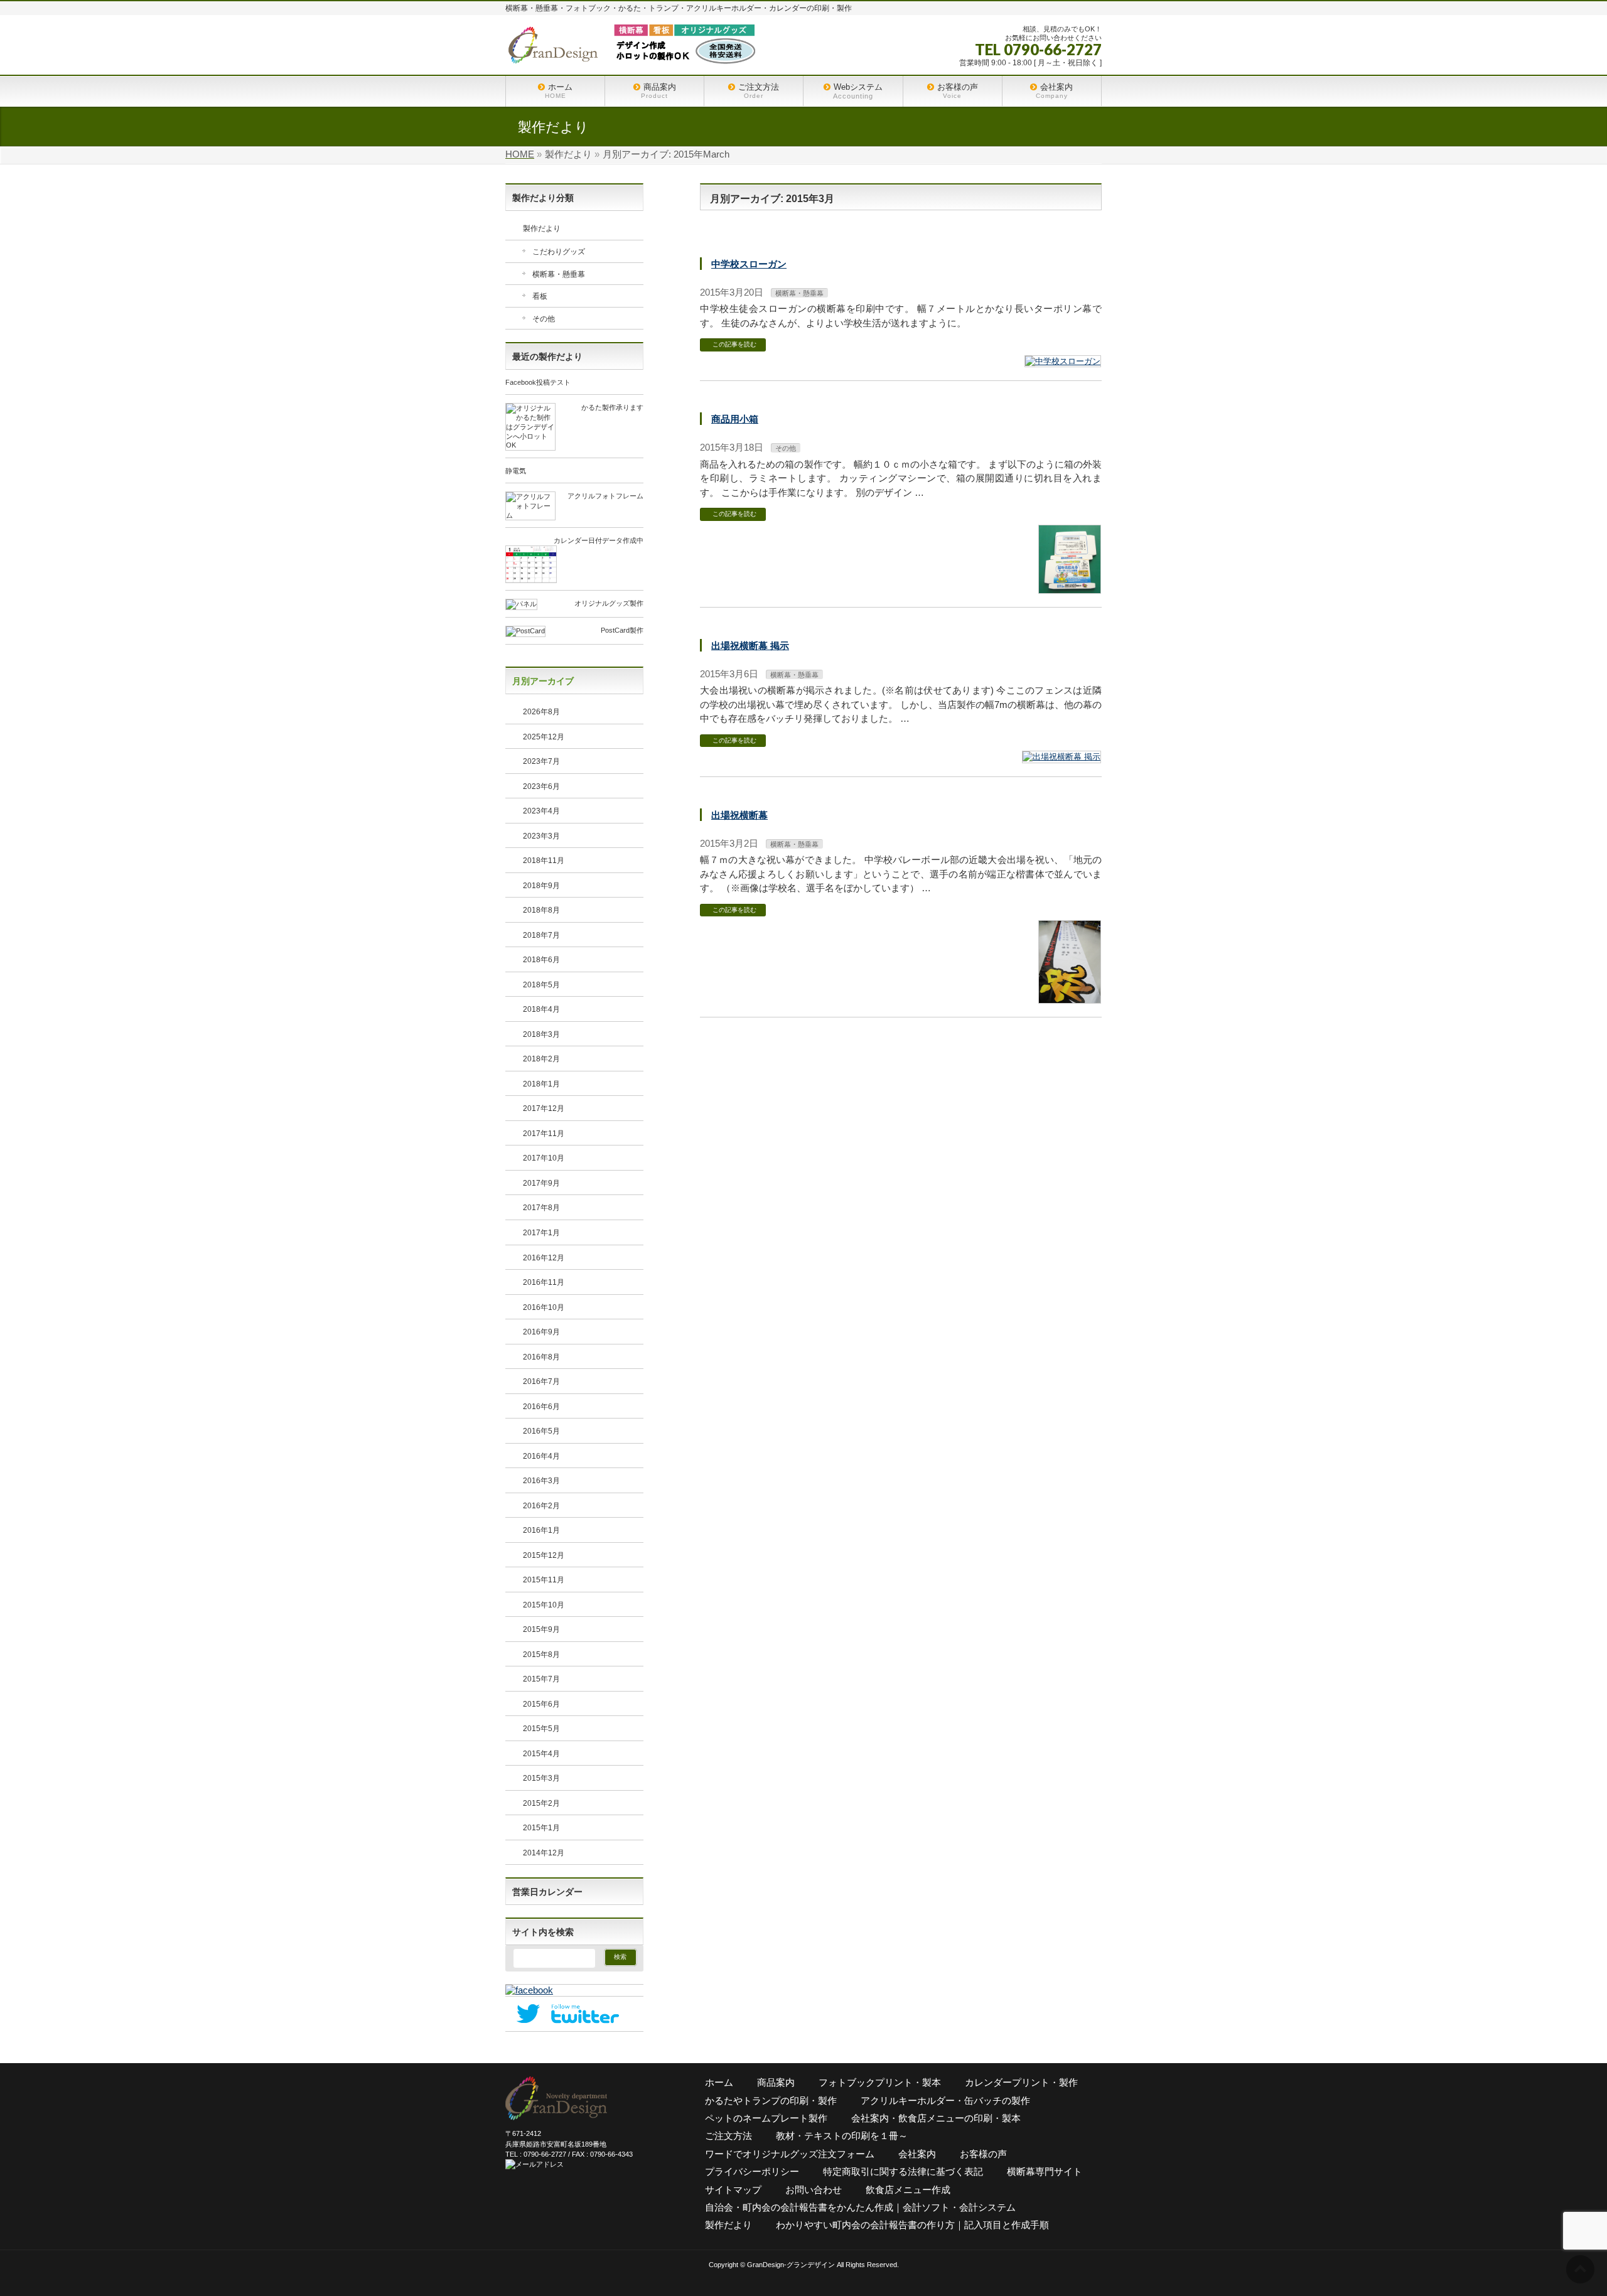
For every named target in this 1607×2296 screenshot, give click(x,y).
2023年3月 (541, 836)
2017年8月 (541, 1208)
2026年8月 (541, 712)
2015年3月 (541, 1778)
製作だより (542, 228)
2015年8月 (541, 1655)
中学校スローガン (749, 264)
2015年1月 (541, 1828)
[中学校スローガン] (1063, 362)
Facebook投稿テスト (538, 382)
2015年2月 (541, 1803)
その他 (786, 448)
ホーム (719, 2082)
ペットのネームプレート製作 (766, 2118)
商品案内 (776, 2082)
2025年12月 (544, 737)
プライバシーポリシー (752, 2171)
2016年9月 (541, 1332)
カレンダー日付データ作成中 (599, 540)
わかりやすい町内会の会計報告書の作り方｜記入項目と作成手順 (912, 2225)
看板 (540, 296)
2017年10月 (544, 1158)
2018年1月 (541, 1084)
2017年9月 (541, 1183)
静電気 (516, 471)
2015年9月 (541, 1629)
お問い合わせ (814, 2190)
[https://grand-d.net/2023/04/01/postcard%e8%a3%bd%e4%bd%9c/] (525, 632)
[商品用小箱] (1070, 588)
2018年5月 (541, 985)
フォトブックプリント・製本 (880, 2082)
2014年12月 (544, 1853)
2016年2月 (541, 1506)
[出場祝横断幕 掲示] (1061, 757)
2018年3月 (541, 1034)
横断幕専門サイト (1045, 2171)
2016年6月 (541, 1407)
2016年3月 (541, 1481)
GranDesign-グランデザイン (791, 2265)
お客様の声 (983, 2154)
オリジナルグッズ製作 (609, 603)
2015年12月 (544, 1555)
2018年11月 (544, 861)
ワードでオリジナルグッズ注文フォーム (790, 2154)
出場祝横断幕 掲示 (750, 646)
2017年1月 (541, 1233)
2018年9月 (541, 886)
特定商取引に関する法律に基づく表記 (903, 2171)
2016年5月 (541, 1431)
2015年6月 (541, 1704)
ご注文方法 (728, 2136)
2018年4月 (541, 1009)
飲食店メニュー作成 (908, 2190)
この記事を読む (734, 344)
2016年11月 (544, 1282)
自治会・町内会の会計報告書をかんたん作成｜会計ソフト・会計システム (860, 2207)
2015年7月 (541, 1679)
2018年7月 (541, 935)
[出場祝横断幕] (1070, 998)
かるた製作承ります (612, 407)
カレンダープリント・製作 (1021, 2082)
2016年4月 (541, 1456)
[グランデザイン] (631, 51)
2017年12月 (544, 1108)
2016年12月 (544, 1258)
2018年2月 (541, 1059)
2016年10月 (544, 1307)
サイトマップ (733, 2190)
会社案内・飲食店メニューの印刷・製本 (936, 2118)
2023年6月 (541, 786)
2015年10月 (544, 1605)
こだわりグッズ (559, 252)
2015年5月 (541, 1729)
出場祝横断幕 (739, 815)
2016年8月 (541, 1357)
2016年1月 (541, 1530)
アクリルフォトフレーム (605, 496)
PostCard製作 (622, 630)
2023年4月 (541, 811)
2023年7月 (541, 761)
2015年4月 (541, 1754)
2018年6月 (541, 960)
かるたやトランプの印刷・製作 (771, 2100)
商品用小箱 (735, 419)
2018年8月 (541, 910)
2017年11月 (544, 1134)
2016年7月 (541, 1381)
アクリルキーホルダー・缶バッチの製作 (945, 2100)
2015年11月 (544, 1580)
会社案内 (917, 2154)
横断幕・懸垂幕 (799, 293)
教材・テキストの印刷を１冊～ (842, 2136)
